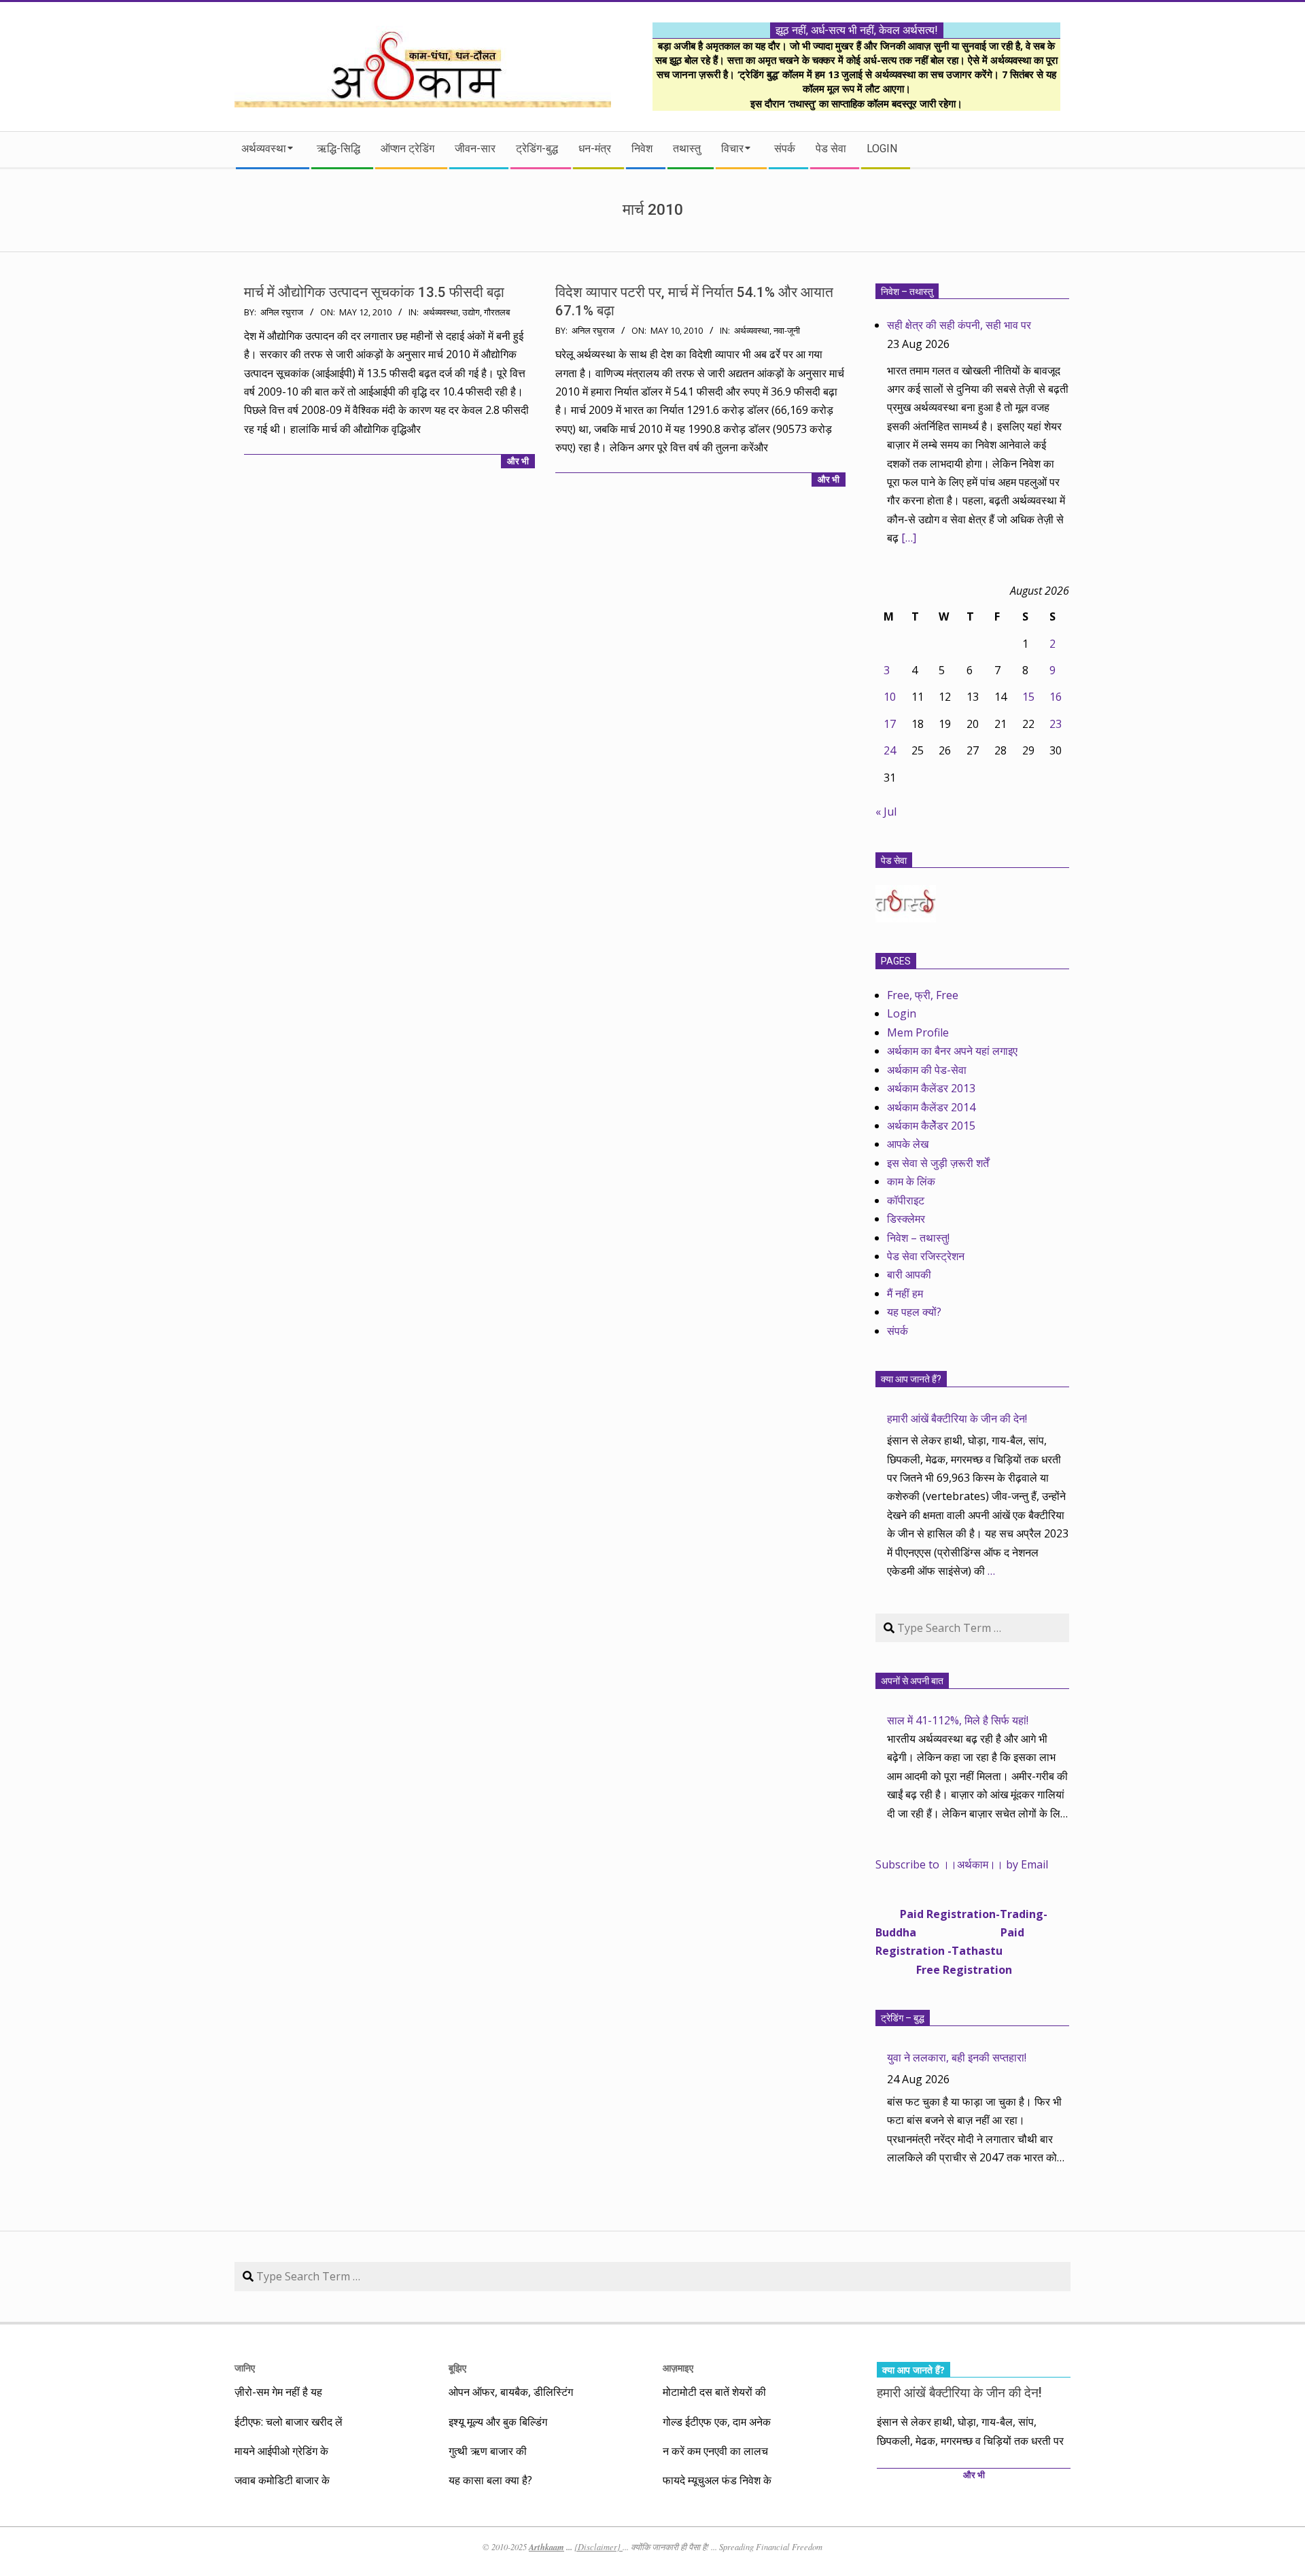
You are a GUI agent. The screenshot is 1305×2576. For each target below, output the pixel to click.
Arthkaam (546, 2547)
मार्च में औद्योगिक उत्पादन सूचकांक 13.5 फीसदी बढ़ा (374, 292)
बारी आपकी (909, 1274)
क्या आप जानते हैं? (911, 1379)
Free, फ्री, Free (923, 995)
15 (1028, 697)
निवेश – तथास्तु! (918, 1238)
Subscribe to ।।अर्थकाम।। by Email (962, 1864)
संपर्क (898, 1331)
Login (902, 1013)
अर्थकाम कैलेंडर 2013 (931, 1088)
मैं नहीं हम (905, 1293)
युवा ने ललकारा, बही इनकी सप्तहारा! (957, 2057)
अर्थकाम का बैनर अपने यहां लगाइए (952, 1051)
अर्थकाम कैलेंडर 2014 (931, 1107)
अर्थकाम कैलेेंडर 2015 (931, 1126)
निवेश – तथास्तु (907, 292)
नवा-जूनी (787, 331)
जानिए (245, 2368)
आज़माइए (678, 2368)
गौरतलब (497, 312)
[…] (909, 538)
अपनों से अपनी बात (912, 1681)
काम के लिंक (911, 1181)
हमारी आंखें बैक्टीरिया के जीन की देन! (957, 1418)
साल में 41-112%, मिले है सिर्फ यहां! (958, 1720)
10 (890, 697)
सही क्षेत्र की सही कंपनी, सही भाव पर (959, 325)
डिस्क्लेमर (906, 1219)
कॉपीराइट (906, 1200)
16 (1056, 697)
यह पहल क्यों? (914, 1312)
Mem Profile (918, 1032)
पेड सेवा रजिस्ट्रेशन (926, 1256)
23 (1056, 724)
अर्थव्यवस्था (440, 312)
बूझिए (457, 2368)
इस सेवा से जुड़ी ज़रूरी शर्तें (938, 1163)
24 (890, 750)
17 (890, 724)
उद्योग (471, 312)
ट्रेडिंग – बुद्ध (903, 2018)
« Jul (886, 812)
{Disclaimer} (598, 2547)
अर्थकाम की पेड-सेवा (927, 1070)
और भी (518, 461)
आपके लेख (908, 1144)
